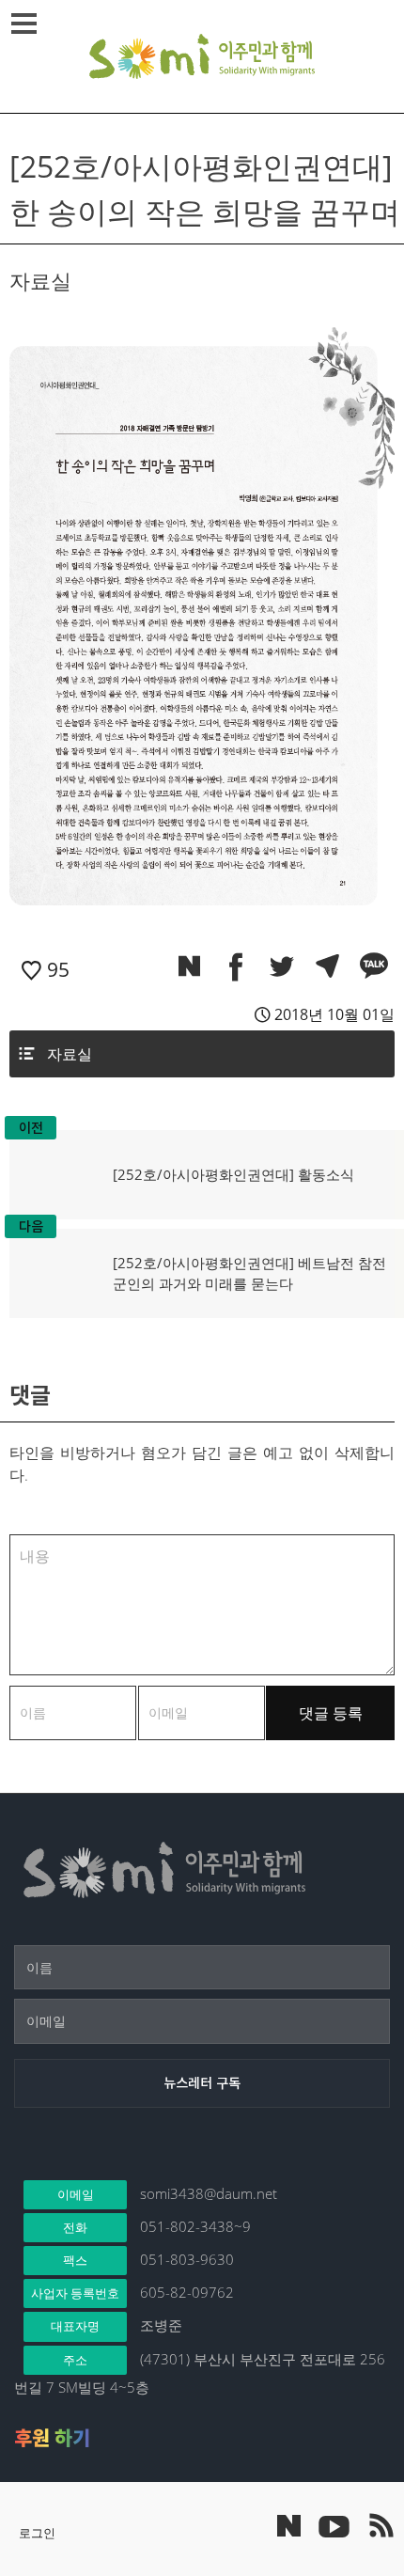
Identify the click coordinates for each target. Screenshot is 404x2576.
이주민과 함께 (202, 56)
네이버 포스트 (289, 2526)
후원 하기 (52, 2438)
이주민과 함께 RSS (381, 2525)
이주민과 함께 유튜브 (334, 2525)
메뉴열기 (23, 24)
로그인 (37, 2533)
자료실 (70, 1054)
